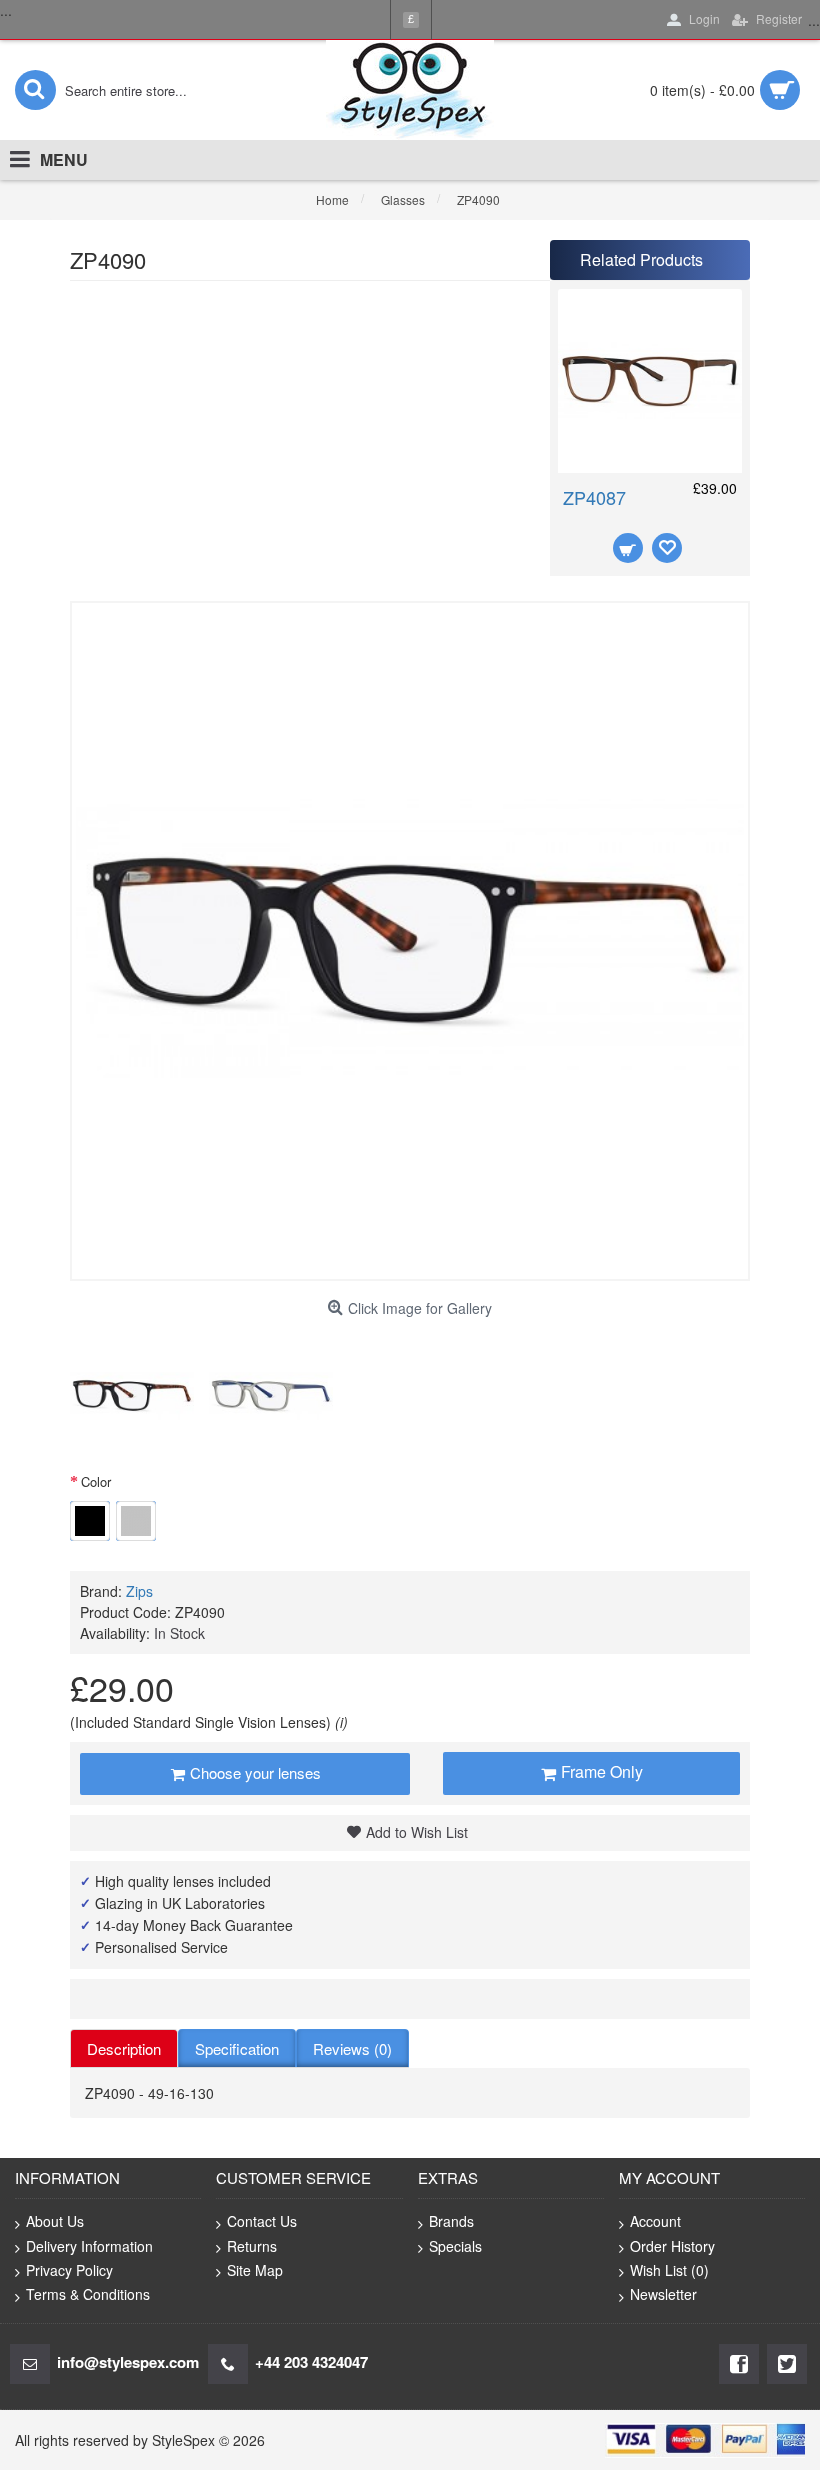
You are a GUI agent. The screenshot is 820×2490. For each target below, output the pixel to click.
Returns (252, 2246)
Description (124, 2048)
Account (655, 2221)
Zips (139, 1591)
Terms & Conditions (88, 2294)
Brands (451, 2221)
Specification (237, 2048)
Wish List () (669, 2270)
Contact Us (262, 2221)
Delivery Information (89, 2246)
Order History (672, 2246)
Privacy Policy (69, 2270)
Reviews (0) (352, 2048)
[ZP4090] (132, 1396)
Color (96, 1481)
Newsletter (663, 2294)
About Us (55, 2221)
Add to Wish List (417, 1832)
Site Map (255, 2270)
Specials (455, 2246)
